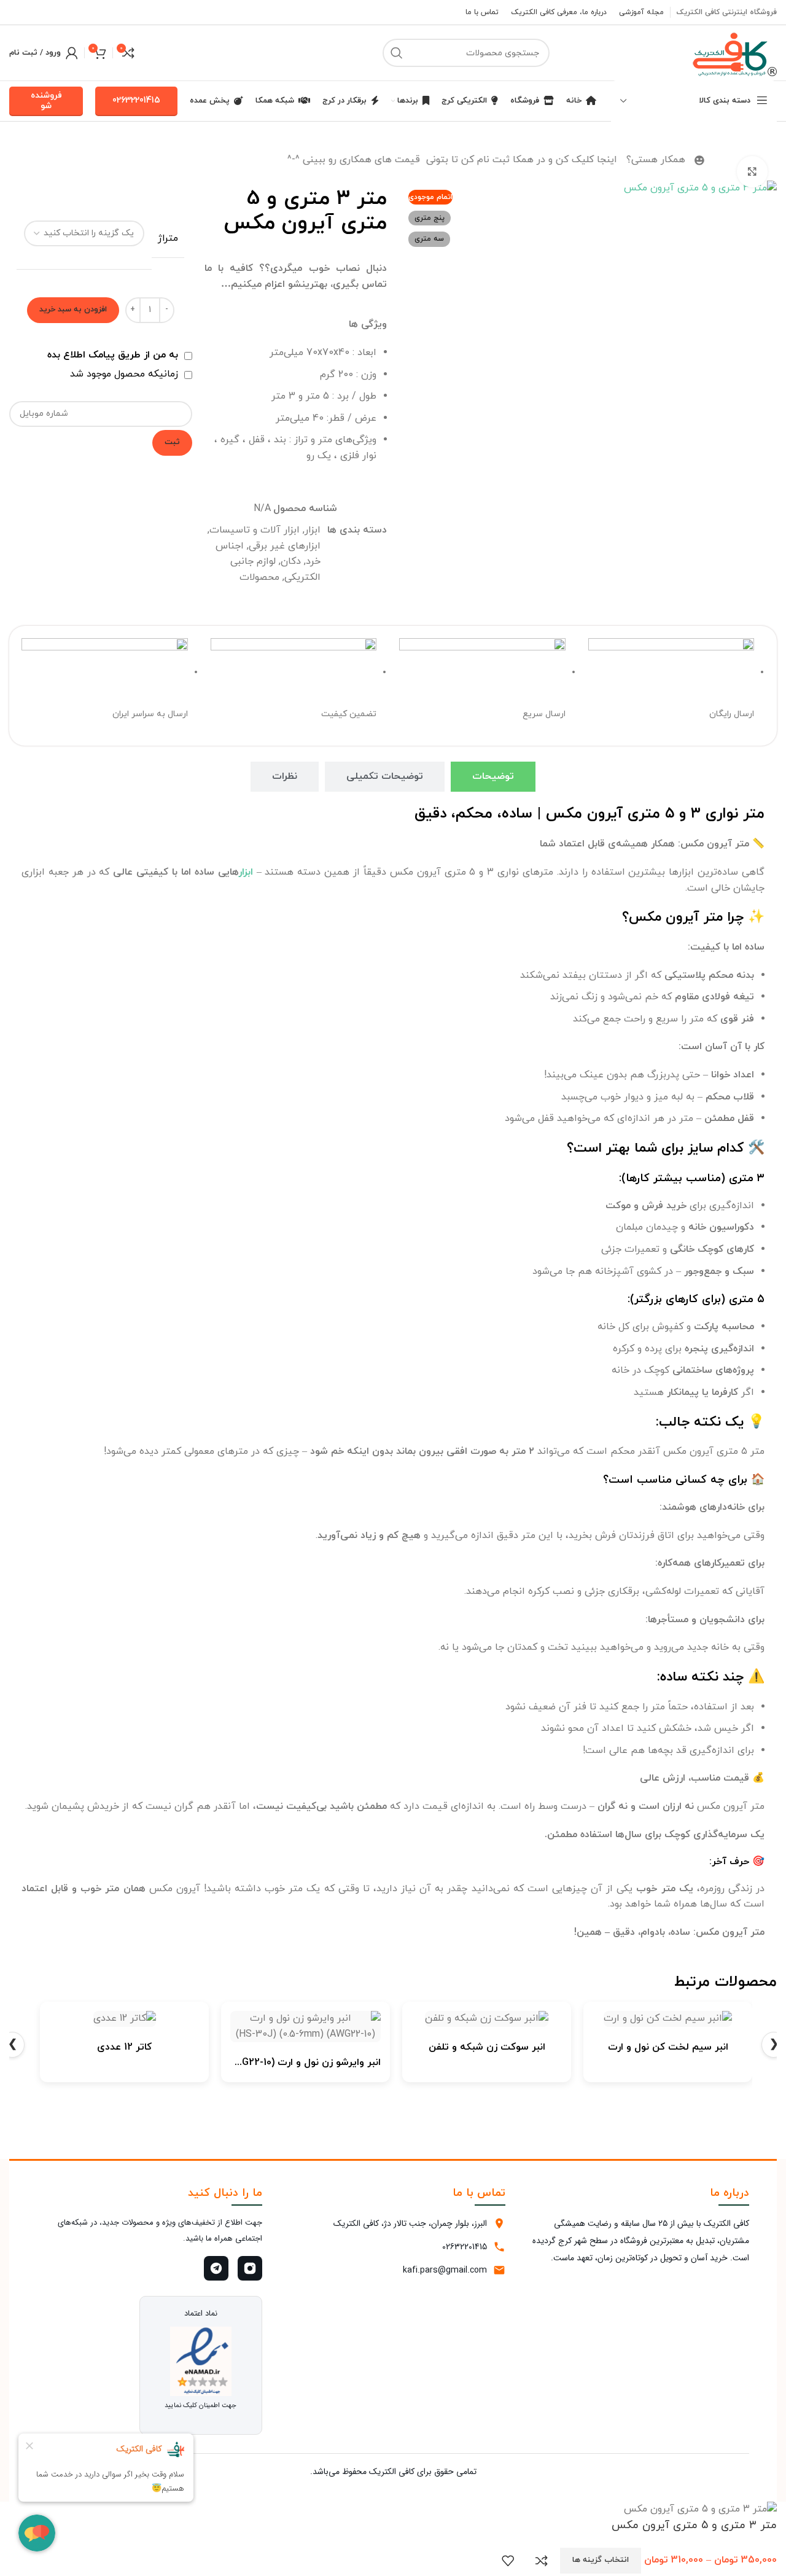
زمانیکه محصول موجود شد (126, 374)
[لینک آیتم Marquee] (383, 160)
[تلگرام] (216, 2268)
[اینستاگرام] (250, 2268)
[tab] (493, 777)
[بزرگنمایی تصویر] (752, 171)
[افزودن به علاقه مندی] (508, 2561)
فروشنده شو (46, 101)
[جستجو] (397, 53)
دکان (291, 561)
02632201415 (136, 100)
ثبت (172, 442)
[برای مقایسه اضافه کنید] (542, 2561)
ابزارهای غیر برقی (285, 546)
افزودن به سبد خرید (73, 310)
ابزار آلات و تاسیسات (255, 530)
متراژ (168, 238)
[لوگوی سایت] (731, 52)
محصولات (259, 577)
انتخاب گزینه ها (601, 2560)
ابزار (313, 530)
